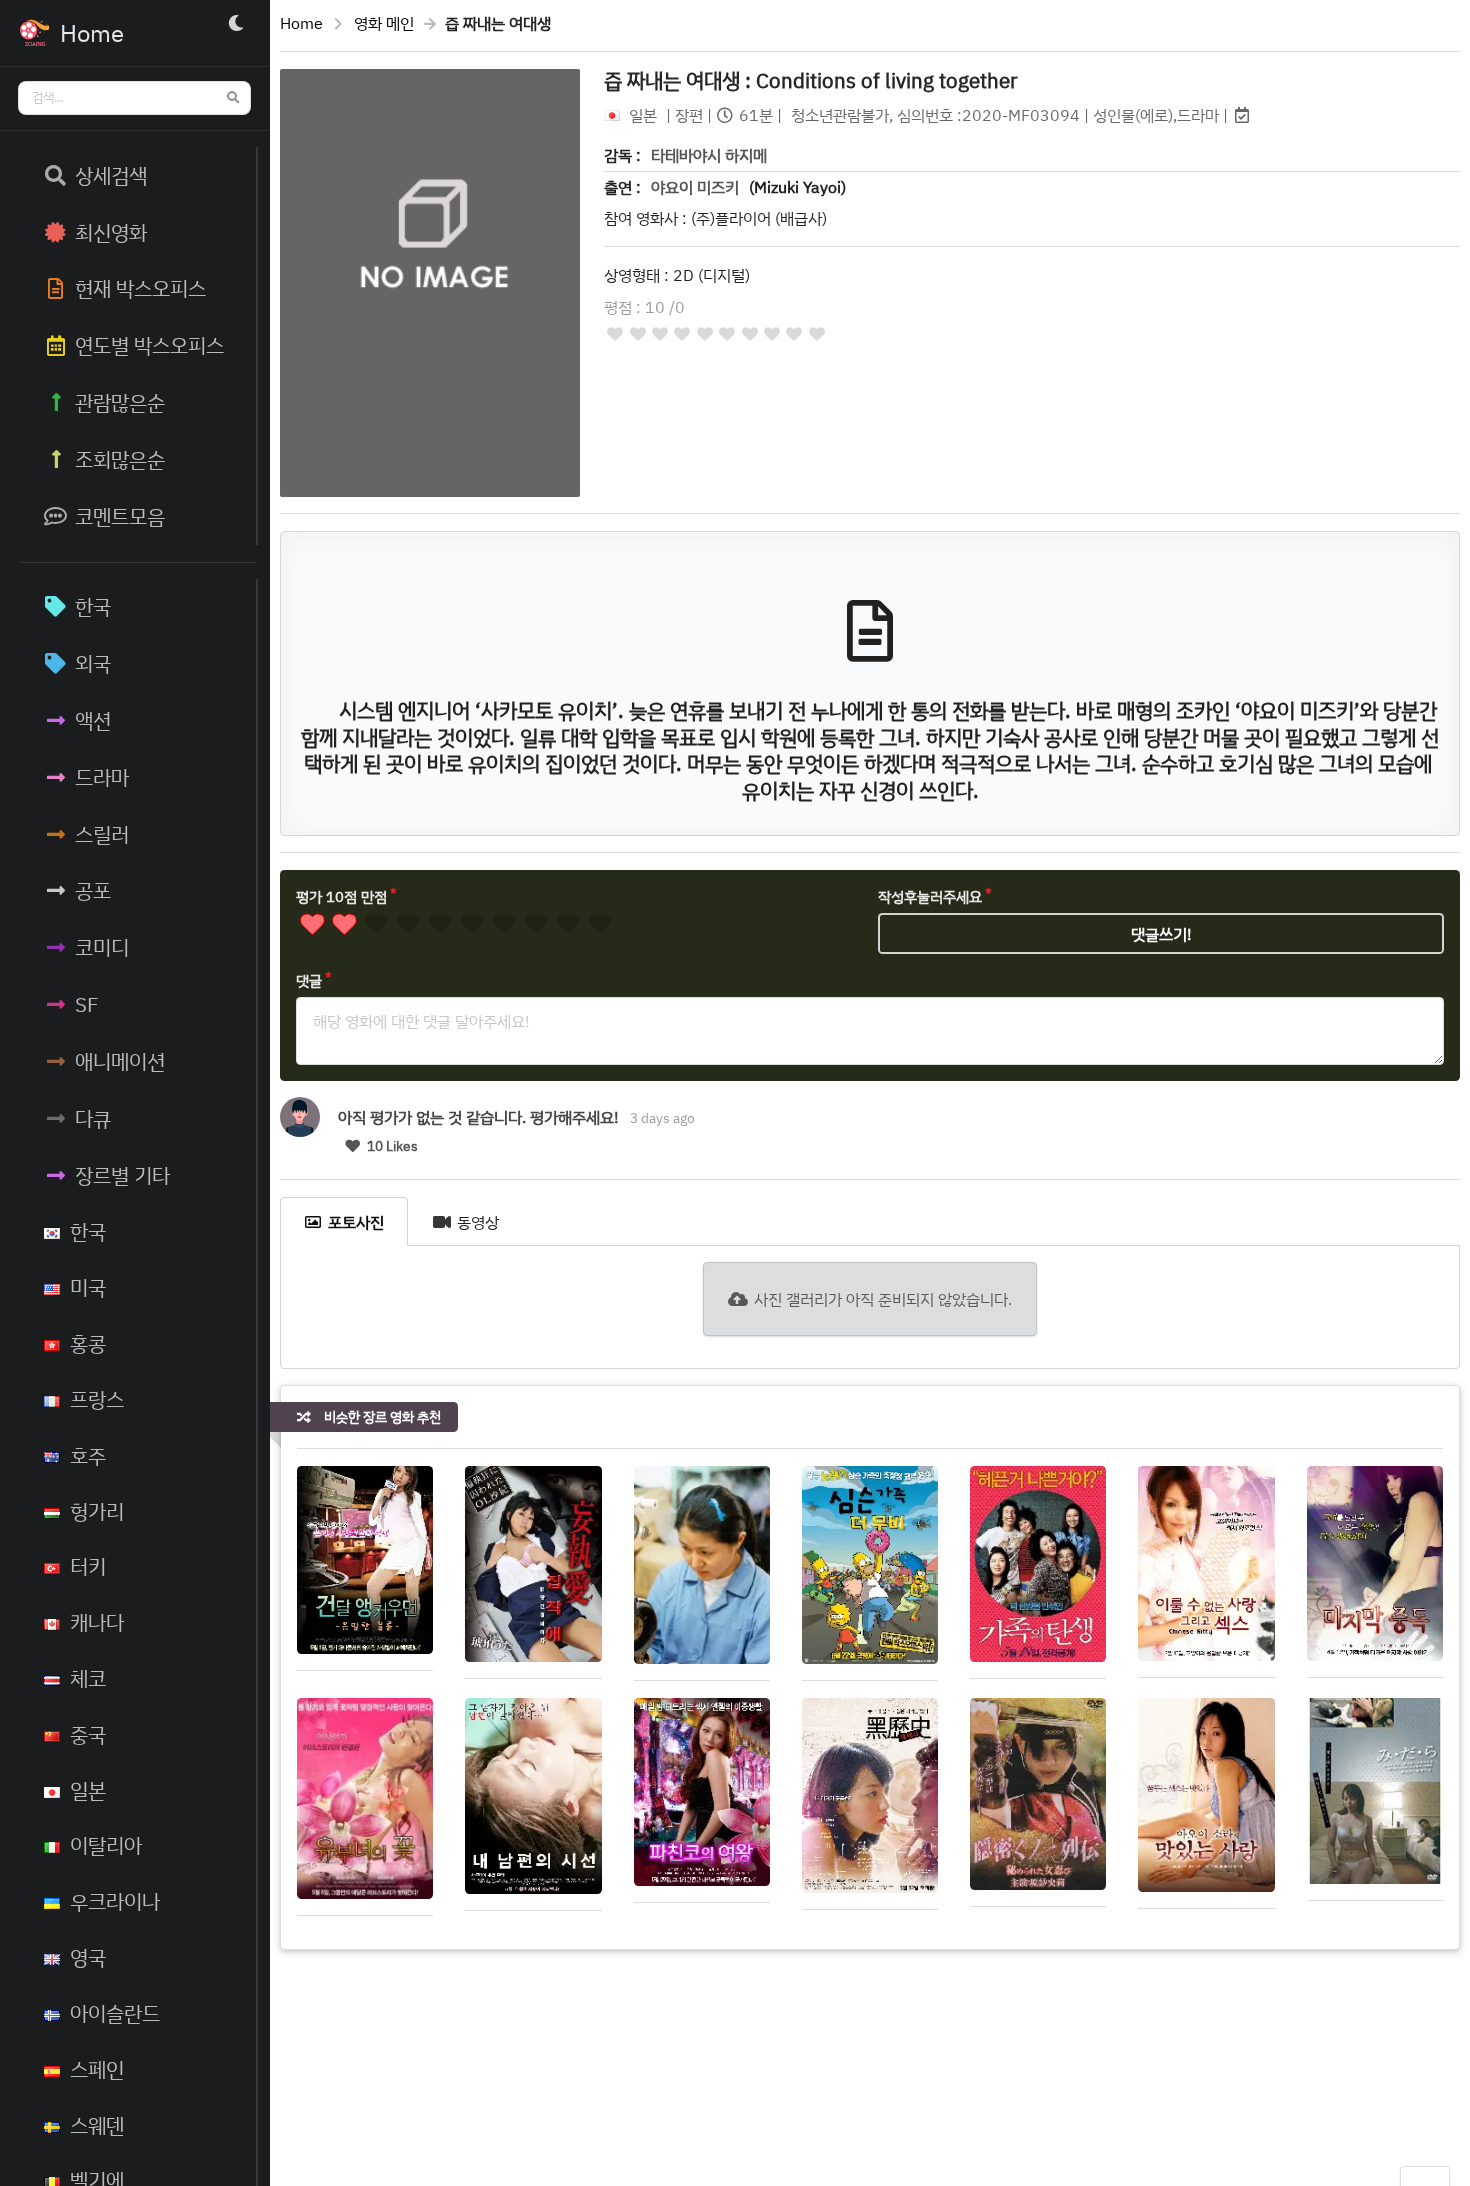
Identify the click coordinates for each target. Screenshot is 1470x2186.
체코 (88, 1678)
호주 (88, 1455)
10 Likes (391, 1146)
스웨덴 (97, 2125)
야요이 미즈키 (695, 187)
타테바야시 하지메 (709, 155)
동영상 (478, 1222)
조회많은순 (120, 459)
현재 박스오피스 (140, 288)
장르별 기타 (122, 1175)
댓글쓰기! (1161, 934)
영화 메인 (384, 23)
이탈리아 (106, 1845)
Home (301, 23)
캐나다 (97, 1622)
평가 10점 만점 (341, 896)
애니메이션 (120, 1061)
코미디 (102, 947)
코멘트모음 (120, 516)
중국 (88, 1734)
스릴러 (102, 834)
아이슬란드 (115, 2013)
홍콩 (88, 1343)
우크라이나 (115, 1901)
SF (87, 1004)
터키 (88, 1566)
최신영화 (111, 232)
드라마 (102, 777)
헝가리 (97, 1511)
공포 (93, 890)
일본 (88, 1790)
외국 (93, 663)
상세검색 (111, 175)
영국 (88, 1957)
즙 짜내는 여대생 (811, 80)
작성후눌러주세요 (930, 896)
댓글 (309, 980)
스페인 (97, 2069)
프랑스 (97, 1399)
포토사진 (356, 1222)
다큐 (93, 1118)
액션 (93, 720)
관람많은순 (120, 402)
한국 (93, 606)
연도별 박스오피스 (149, 345)
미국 (88, 1287)
